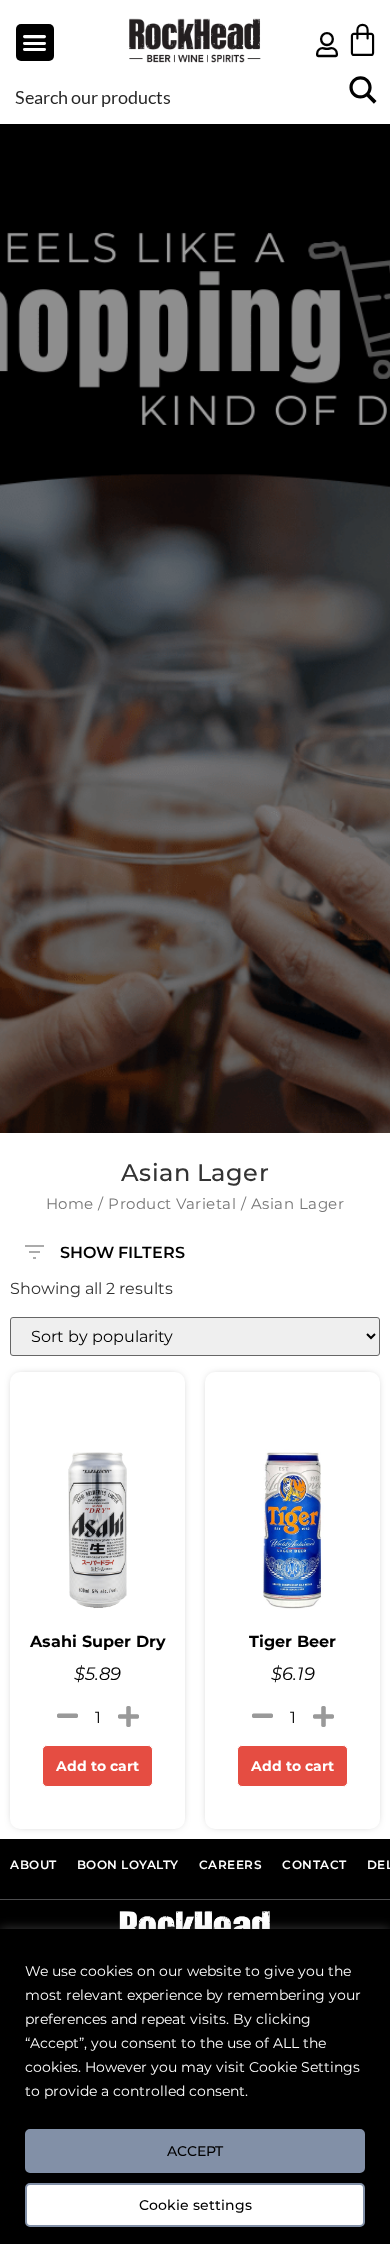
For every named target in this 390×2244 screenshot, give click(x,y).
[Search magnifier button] (362, 96)
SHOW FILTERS (122, 1248)
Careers (231, 1865)
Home (70, 1204)
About (33, 1865)
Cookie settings (195, 2205)
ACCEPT (195, 2151)
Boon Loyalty (128, 1865)
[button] (35, 43)
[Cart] (362, 39)
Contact (314, 1865)
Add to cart (97, 1766)
